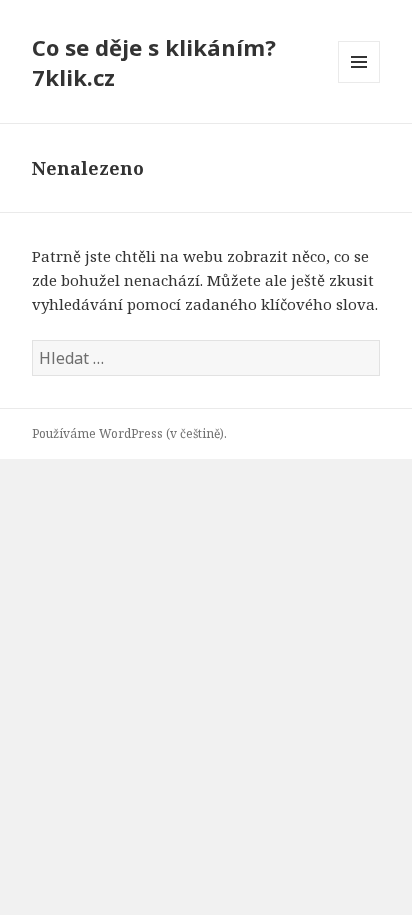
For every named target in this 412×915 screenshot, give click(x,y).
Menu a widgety (359, 82)
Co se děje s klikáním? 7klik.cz (154, 62)
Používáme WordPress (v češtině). (129, 433)
